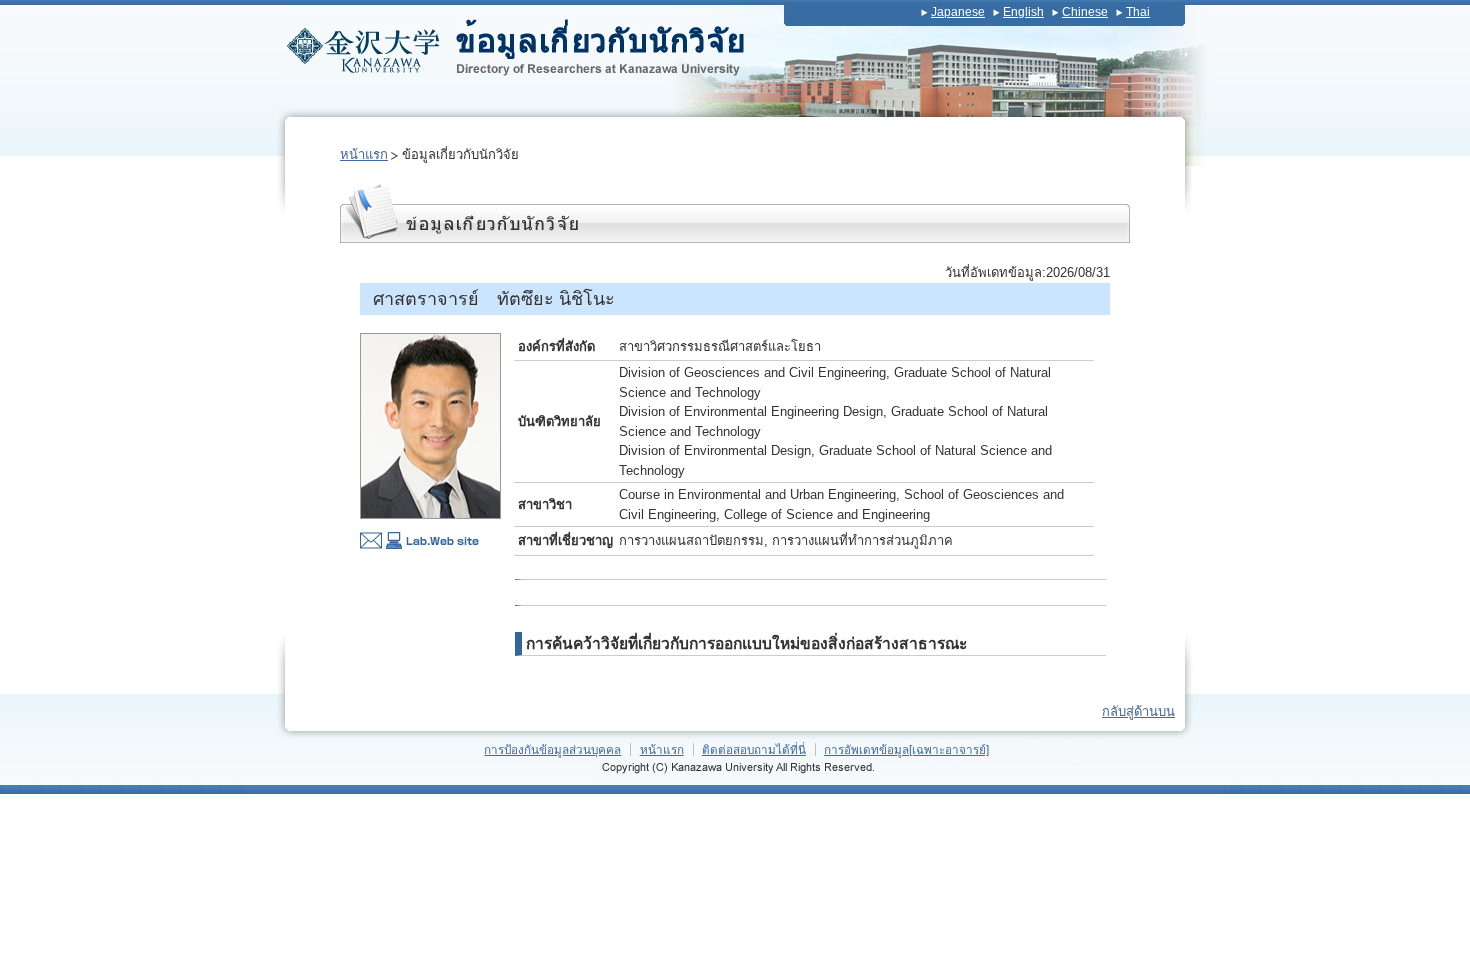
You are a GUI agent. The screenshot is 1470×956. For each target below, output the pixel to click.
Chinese (1085, 12)
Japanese (958, 12)
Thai (1138, 12)
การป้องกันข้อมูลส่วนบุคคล (552, 749)
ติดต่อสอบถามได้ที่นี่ (754, 749)
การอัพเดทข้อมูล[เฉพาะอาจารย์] (906, 749)
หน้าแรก (364, 154)
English (1023, 12)
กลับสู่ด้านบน (1138, 711)
